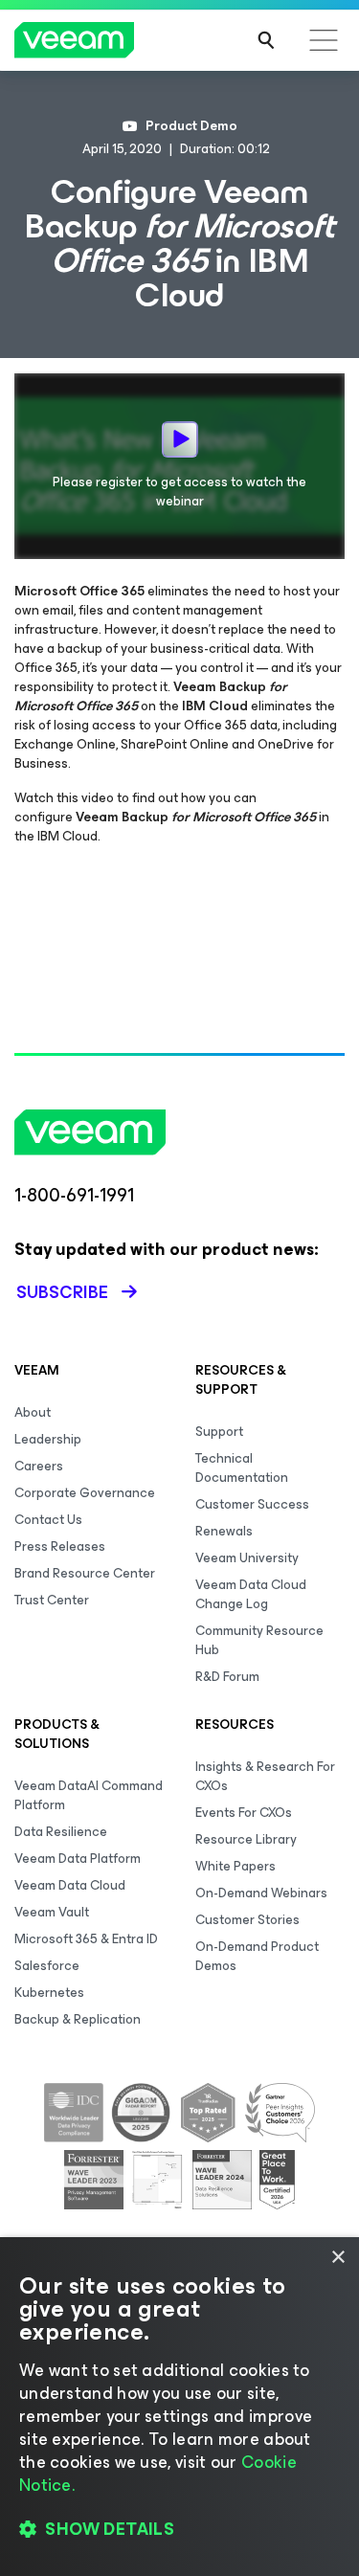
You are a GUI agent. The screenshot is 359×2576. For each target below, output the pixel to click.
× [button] (337, 2258)
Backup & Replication (78, 2019)
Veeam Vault (52, 1912)
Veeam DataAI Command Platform (89, 1795)
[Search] (266, 40)
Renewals (224, 1531)
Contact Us (48, 1520)
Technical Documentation (242, 1468)
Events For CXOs (244, 1813)
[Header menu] (324, 40)
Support (219, 1432)
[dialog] (179, 2407)
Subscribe (62, 1292)
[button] (179, 2529)
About (33, 1412)
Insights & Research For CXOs (265, 1776)
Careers (39, 1466)
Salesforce (47, 1966)
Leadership (48, 1439)
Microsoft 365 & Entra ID (86, 1939)
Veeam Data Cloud (70, 1885)
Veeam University (247, 1558)
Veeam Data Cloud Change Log (251, 1594)
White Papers (236, 1866)
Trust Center (52, 1600)
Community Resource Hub (259, 1640)
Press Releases (60, 1546)
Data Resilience (61, 1832)
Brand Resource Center (85, 1573)
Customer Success (252, 1504)
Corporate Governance (85, 1493)
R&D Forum (227, 1677)
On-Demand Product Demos (257, 1956)
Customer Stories (247, 1920)
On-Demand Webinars (261, 1893)
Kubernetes (49, 1993)
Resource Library (246, 1839)
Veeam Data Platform (78, 1859)
